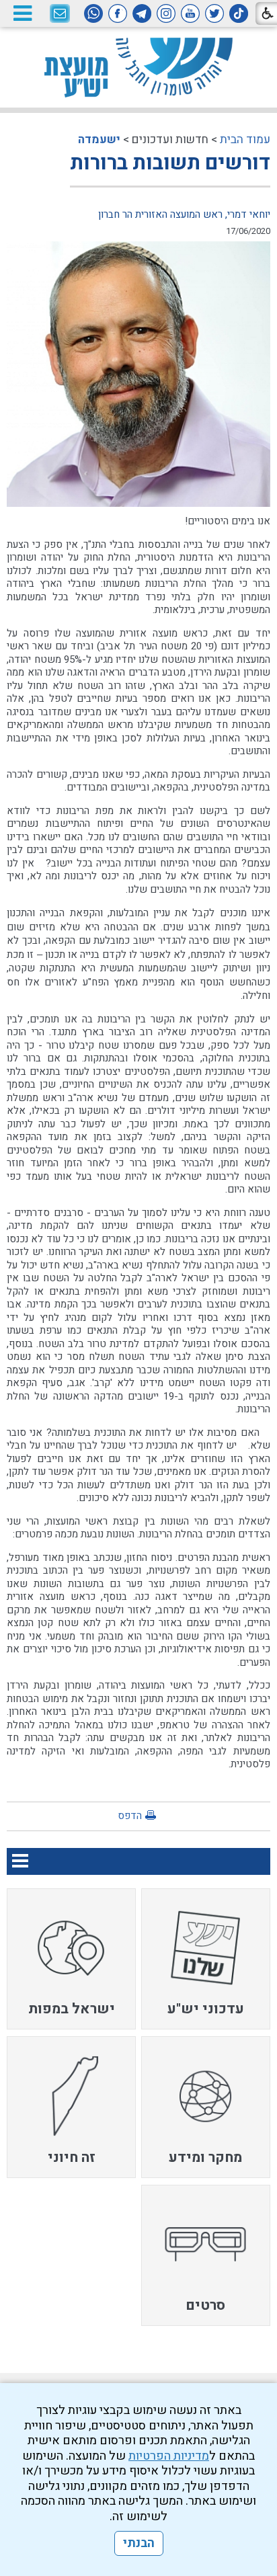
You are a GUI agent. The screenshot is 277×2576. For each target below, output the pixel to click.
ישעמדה (99, 139)
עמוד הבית (245, 139)
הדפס (130, 1816)
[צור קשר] (60, 14)
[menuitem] (206, 1959)
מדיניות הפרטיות (169, 2456)
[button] (22, 13)
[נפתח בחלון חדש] (239, 13)
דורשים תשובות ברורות (170, 163)
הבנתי (139, 2543)
